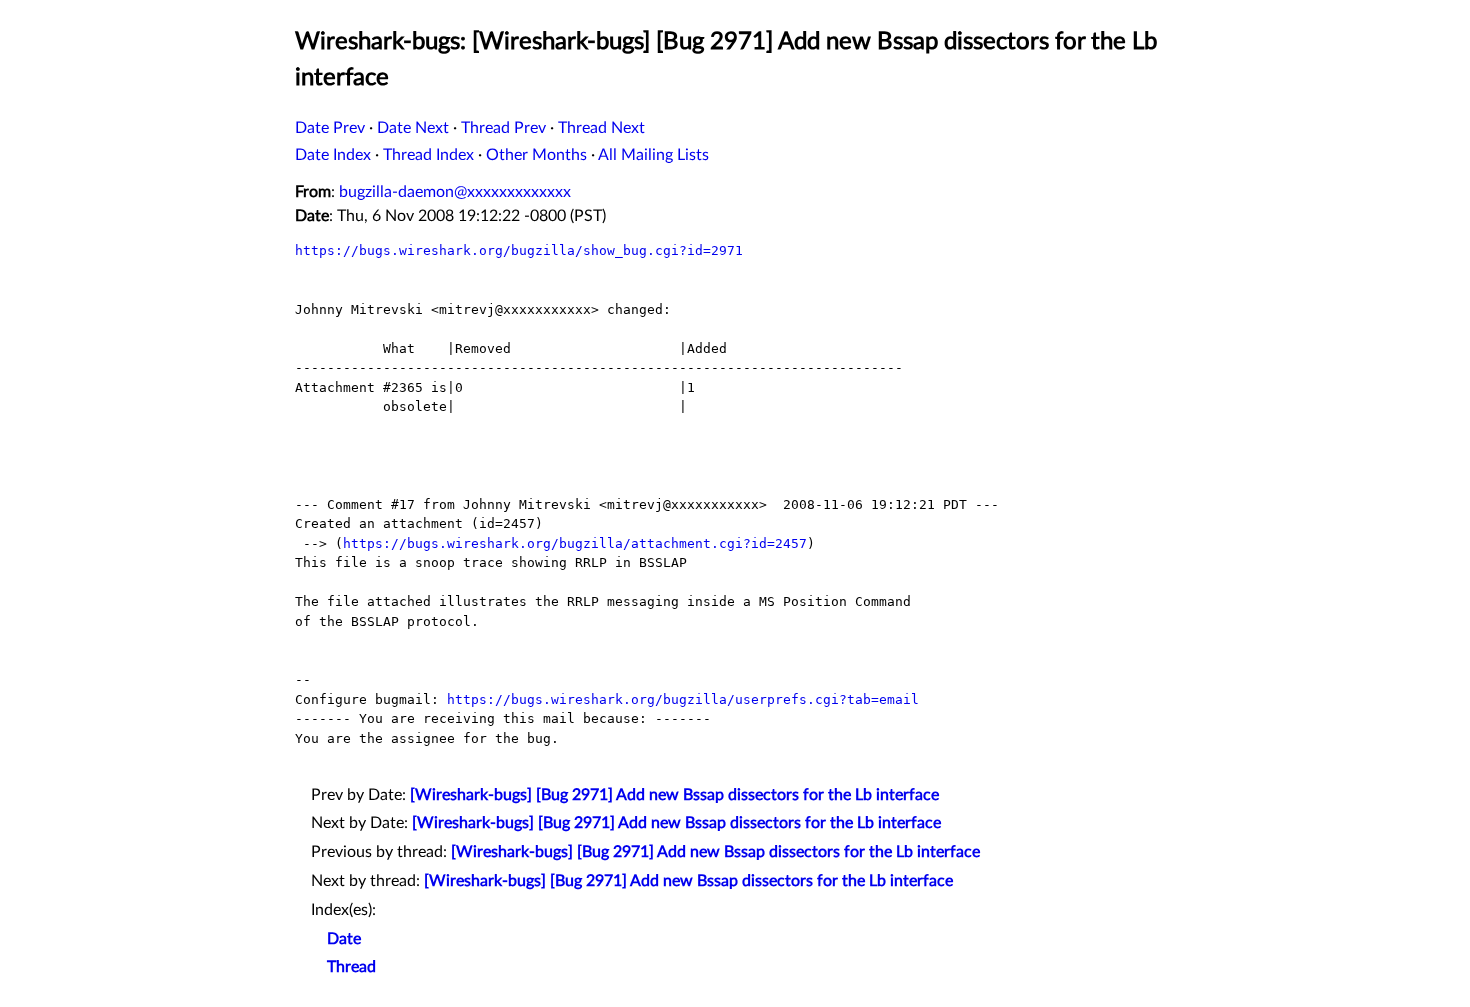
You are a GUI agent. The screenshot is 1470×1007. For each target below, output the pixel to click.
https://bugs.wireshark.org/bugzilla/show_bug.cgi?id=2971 (519, 250)
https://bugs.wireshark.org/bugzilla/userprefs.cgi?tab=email (683, 699)
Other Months (536, 155)
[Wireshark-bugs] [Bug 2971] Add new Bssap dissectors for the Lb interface (674, 795)
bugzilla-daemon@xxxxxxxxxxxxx (455, 192)
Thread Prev (503, 128)
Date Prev (330, 128)
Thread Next (601, 128)
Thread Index (428, 155)
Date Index (333, 155)
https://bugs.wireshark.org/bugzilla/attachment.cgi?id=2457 (575, 543)
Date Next (413, 128)
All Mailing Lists (653, 155)
